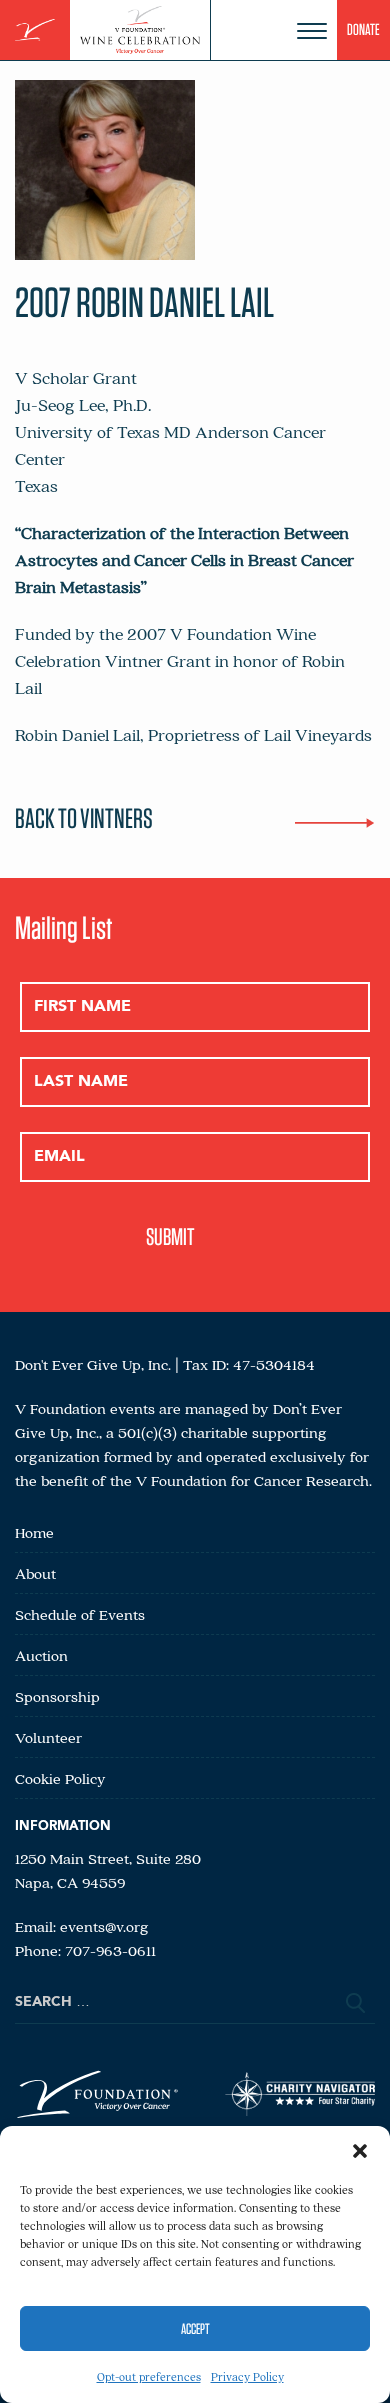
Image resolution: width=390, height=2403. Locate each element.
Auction (41, 1655)
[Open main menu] (312, 31)
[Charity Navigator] (300, 2098)
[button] (360, 2151)
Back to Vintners (84, 818)
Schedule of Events (80, 1614)
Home (34, 1532)
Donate (363, 29)
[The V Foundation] (35, 30)
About (35, 1573)
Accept (195, 2329)
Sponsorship (57, 1696)
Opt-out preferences (149, 2376)
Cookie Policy (60, 1778)
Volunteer (48, 1737)
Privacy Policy (247, 2376)
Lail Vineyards (318, 734)
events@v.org (104, 1926)
